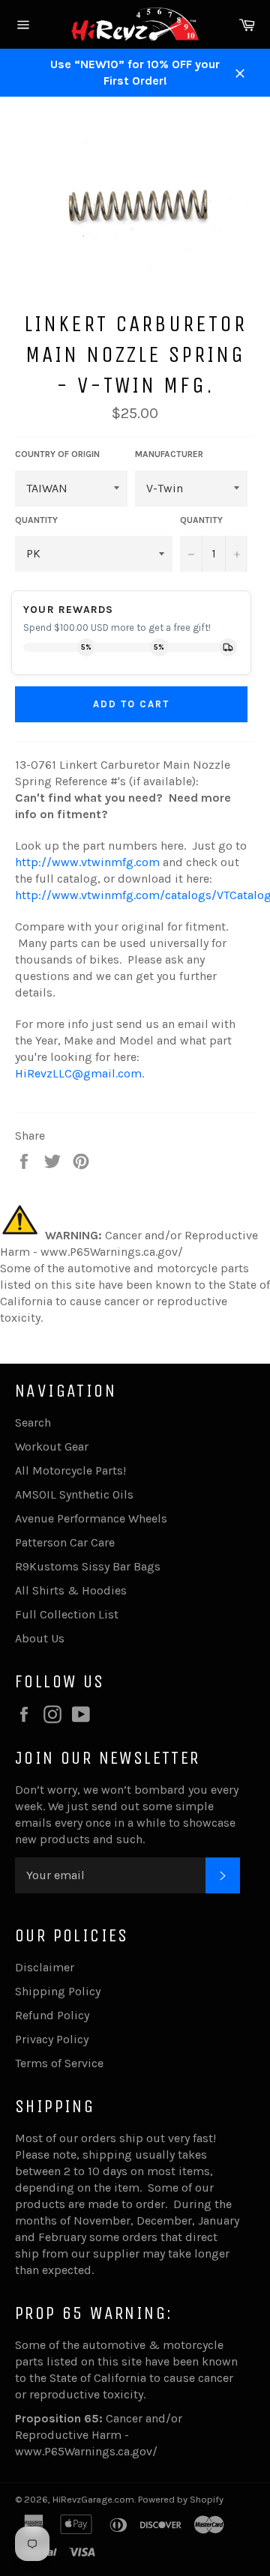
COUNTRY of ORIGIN (57, 454)
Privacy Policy (52, 2039)
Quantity (201, 520)
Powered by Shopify (181, 2499)
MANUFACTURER (169, 454)
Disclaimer (45, 1967)
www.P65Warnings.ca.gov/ (86, 2451)
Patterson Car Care (65, 1542)
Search (33, 1422)
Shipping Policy (58, 1991)
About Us (40, 1638)
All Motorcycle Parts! (70, 1470)
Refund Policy (52, 2015)
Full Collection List (67, 1614)
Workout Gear (52, 1446)
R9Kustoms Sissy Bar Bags (88, 1566)
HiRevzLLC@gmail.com (78, 1073)
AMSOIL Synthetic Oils (74, 1494)
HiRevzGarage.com (93, 2499)
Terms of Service (59, 2063)
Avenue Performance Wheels (91, 1518)
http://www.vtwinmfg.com (87, 862)
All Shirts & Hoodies (71, 1590)
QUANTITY (36, 520)
